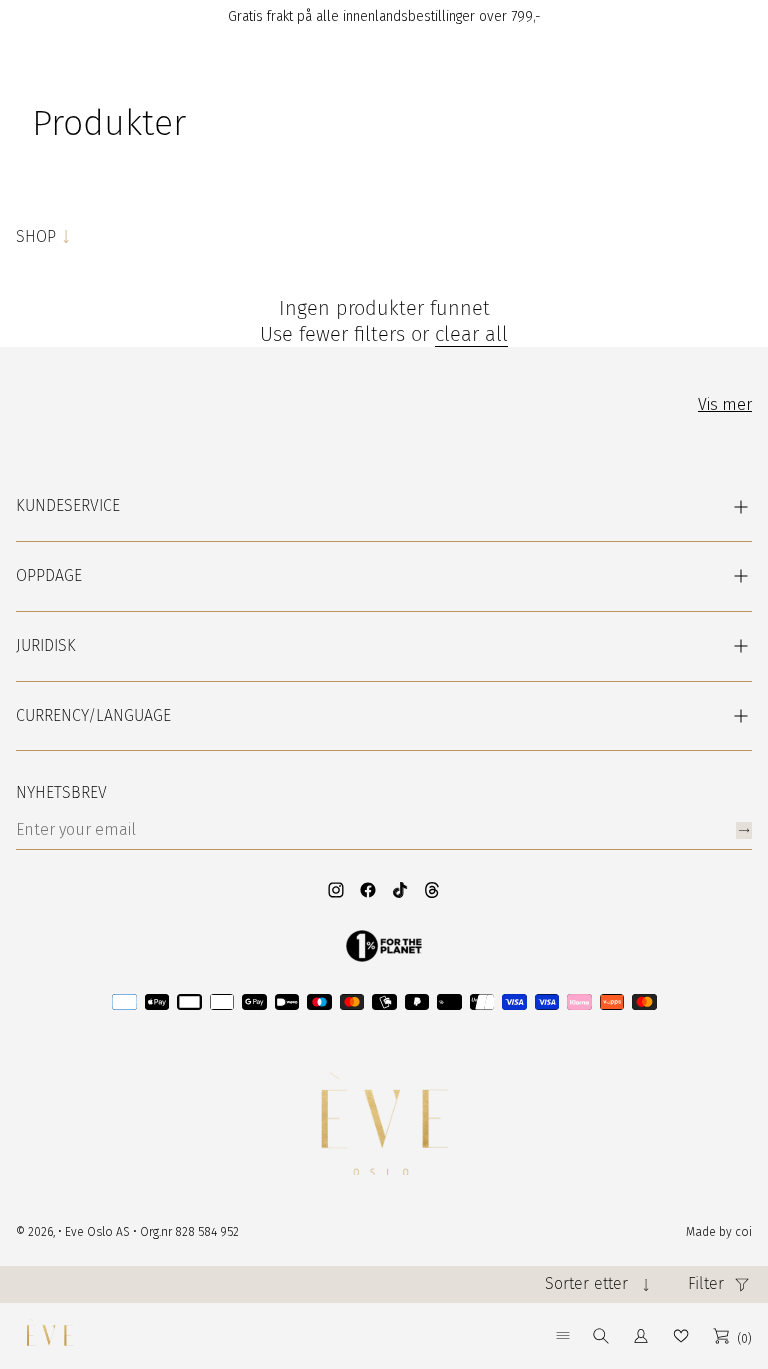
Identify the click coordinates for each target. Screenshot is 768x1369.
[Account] (641, 1336)
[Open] (563, 1335)
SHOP (36, 236)
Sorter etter (586, 1283)
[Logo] (50, 1336)
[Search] (601, 1336)
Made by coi (719, 1232)
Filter (706, 1283)
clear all (471, 334)
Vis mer (725, 404)
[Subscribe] (744, 830)
